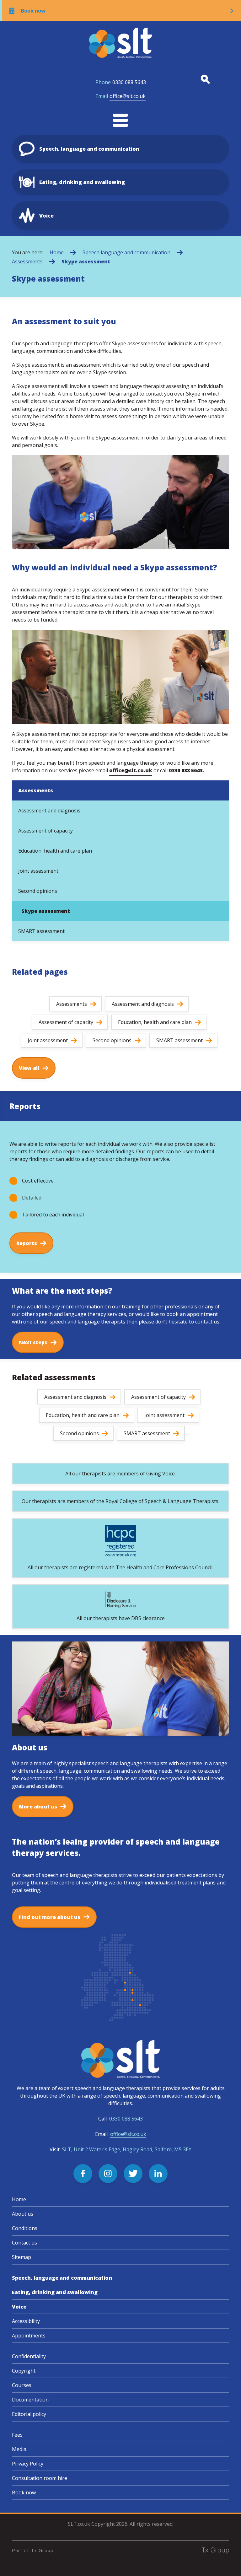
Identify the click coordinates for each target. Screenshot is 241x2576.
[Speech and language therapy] (120, 43)
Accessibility (26, 2321)
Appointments (29, 2336)
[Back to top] (228, 2563)
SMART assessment (41, 931)
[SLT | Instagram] (108, 2174)
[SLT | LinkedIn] (158, 2174)
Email (121, 2134)
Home (57, 252)
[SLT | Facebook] (83, 2174)
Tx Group (42, 2550)
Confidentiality (29, 2356)
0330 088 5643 (121, 82)
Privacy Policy (28, 2464)
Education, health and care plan (55, 851)
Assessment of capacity (46, 831)
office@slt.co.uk (120, 96)
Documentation (30, 2400)
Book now (24, 2492)
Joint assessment (38, 871)
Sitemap (21, 2257)
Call (120, 2119)
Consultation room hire (40, 2478)
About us (23, 2214)
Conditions (25, 2228)
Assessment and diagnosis (49, 811)
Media (19, 2449)
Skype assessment (86, 261)
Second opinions (38, 891)
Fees (17, 2435)
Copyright (24, 2371)
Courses (22, 2385)
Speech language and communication (126, 252)
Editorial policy (29, 2414)
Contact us (24, 2243)
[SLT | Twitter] (133, 2174)
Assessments (27, 261)
